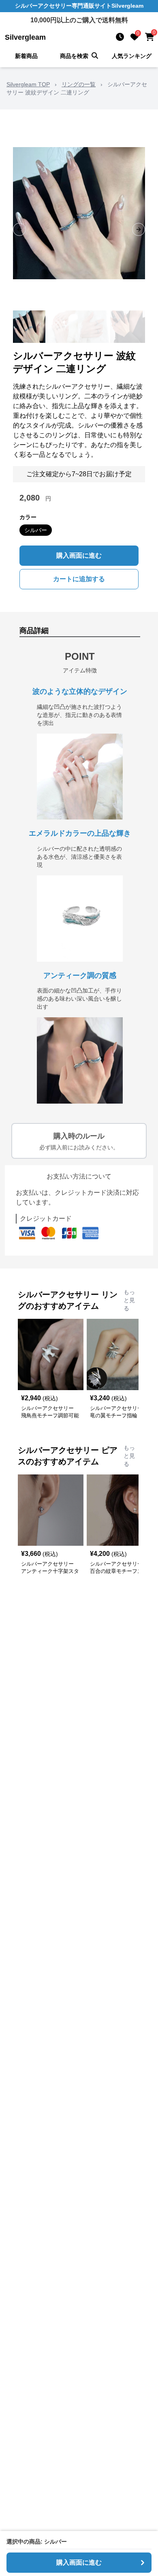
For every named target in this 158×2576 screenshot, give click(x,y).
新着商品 (26, 56)
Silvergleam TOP (28, 84)
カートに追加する (79, 579)
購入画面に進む (79, 555)
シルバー (36, 530)
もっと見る (129, 1300)
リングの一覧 (79, 84)
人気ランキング (132, 56)
